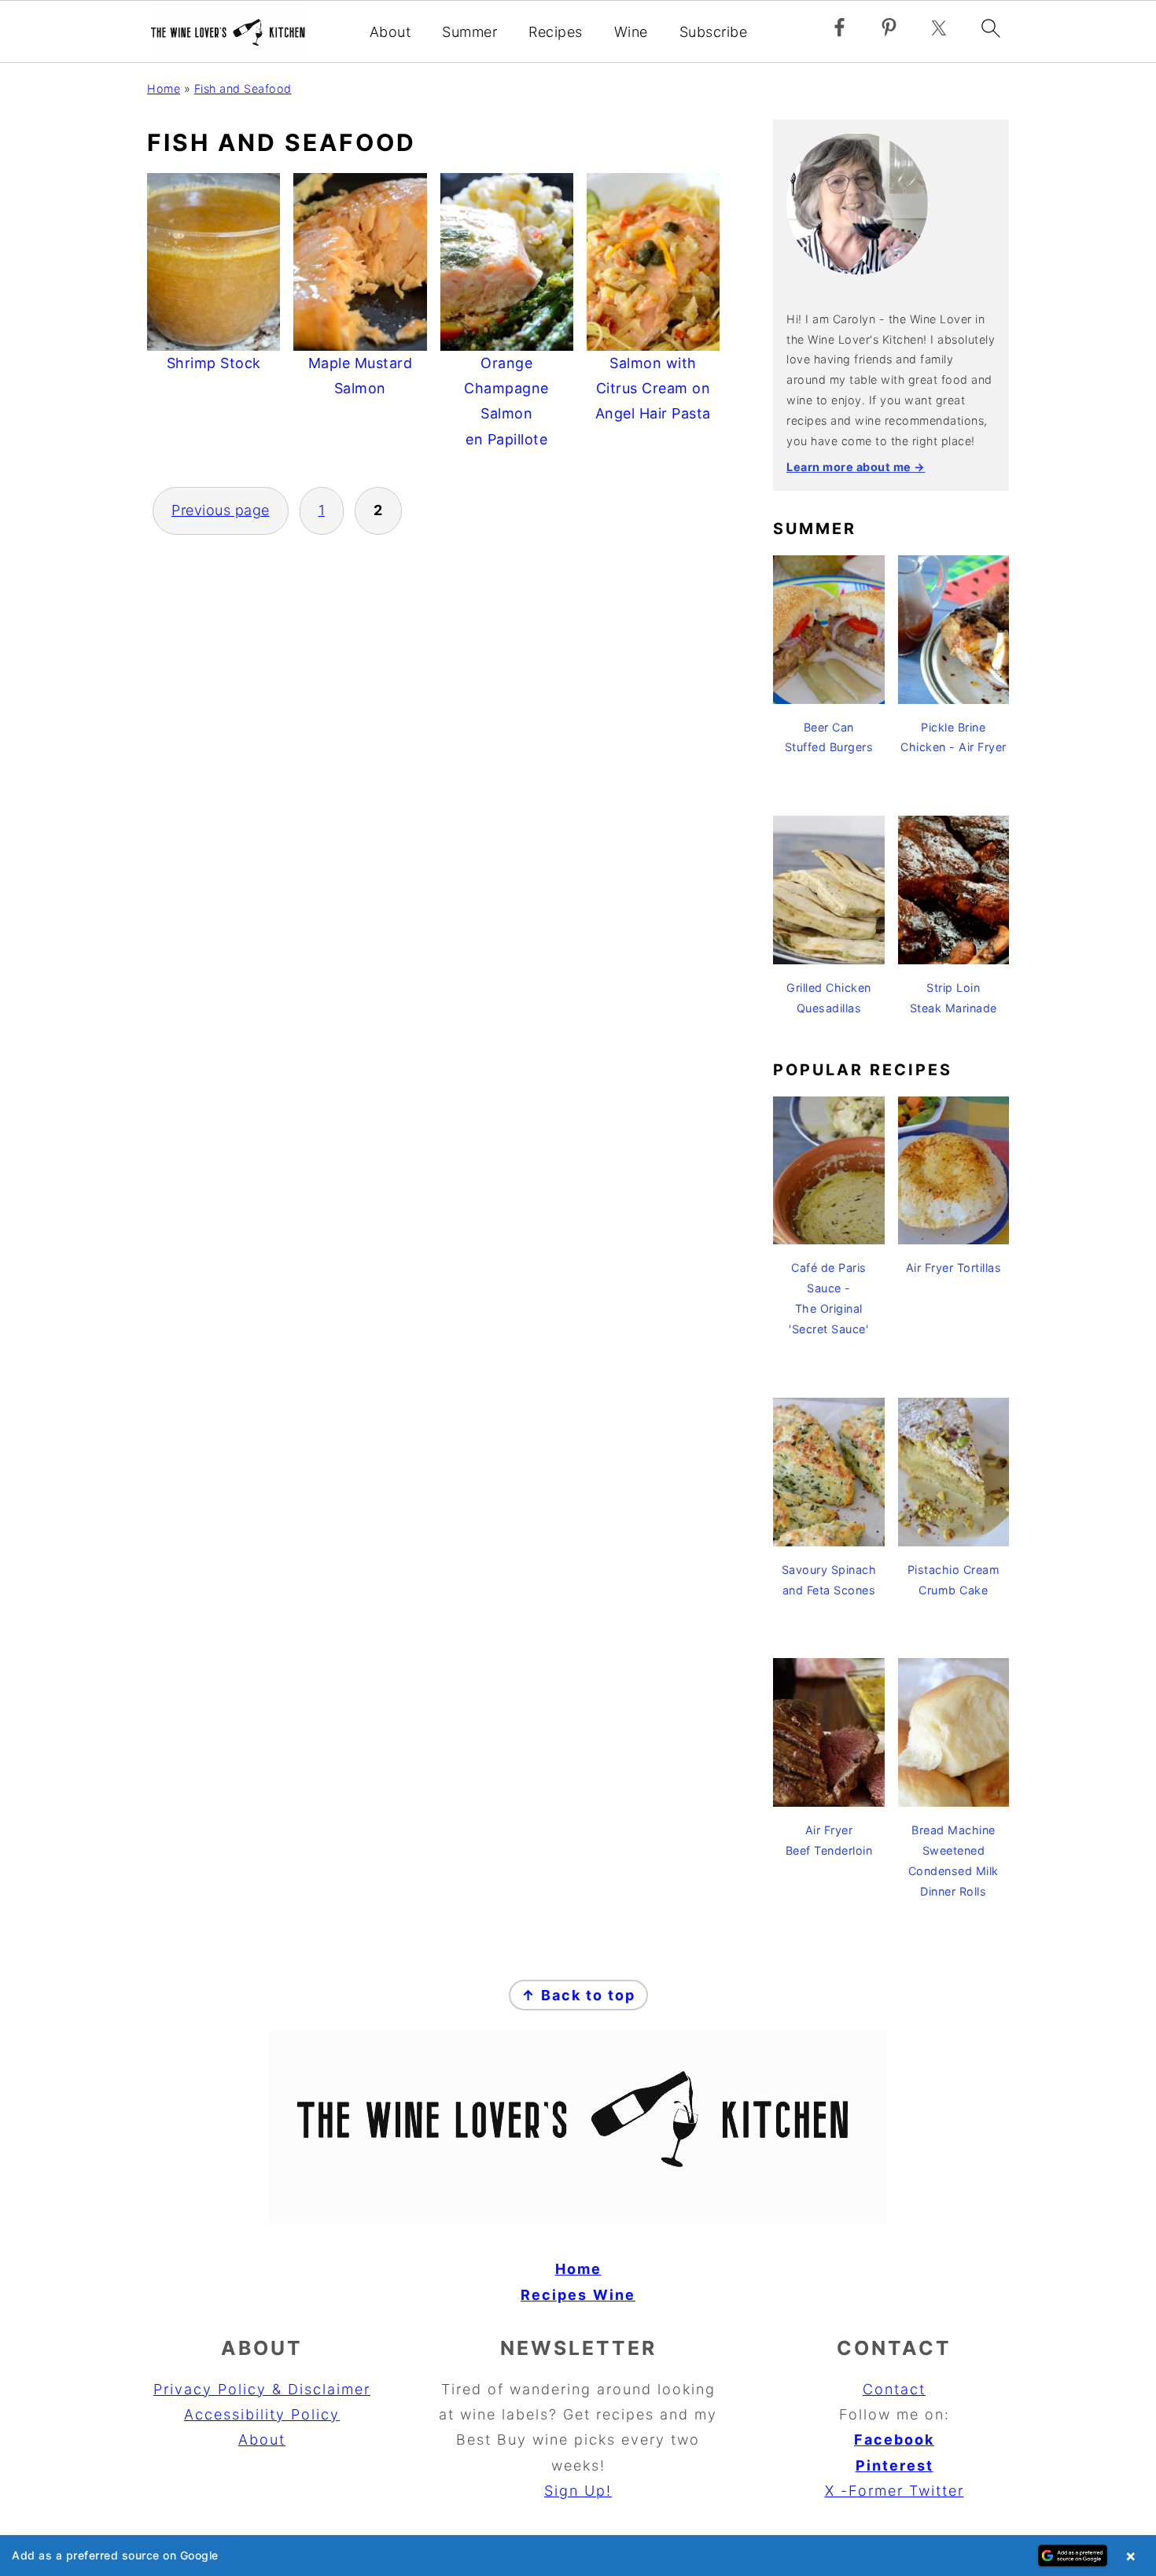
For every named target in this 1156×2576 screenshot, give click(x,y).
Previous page (221, 510)
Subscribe (714, 32)
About (390, 32)
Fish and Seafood (243, 88)
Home (164, 88)
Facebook (894, 2440)
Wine (631, 32)
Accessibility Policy (262, 2414)
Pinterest (895, 2465)
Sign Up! (578, 2491)
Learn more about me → (856, 467)
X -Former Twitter (895, 2491)
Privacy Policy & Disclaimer (262, 2389)
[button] (578, 2556)
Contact (894, 2389)
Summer (469, 32)
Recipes (556, 32)
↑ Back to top (578, 1995)
